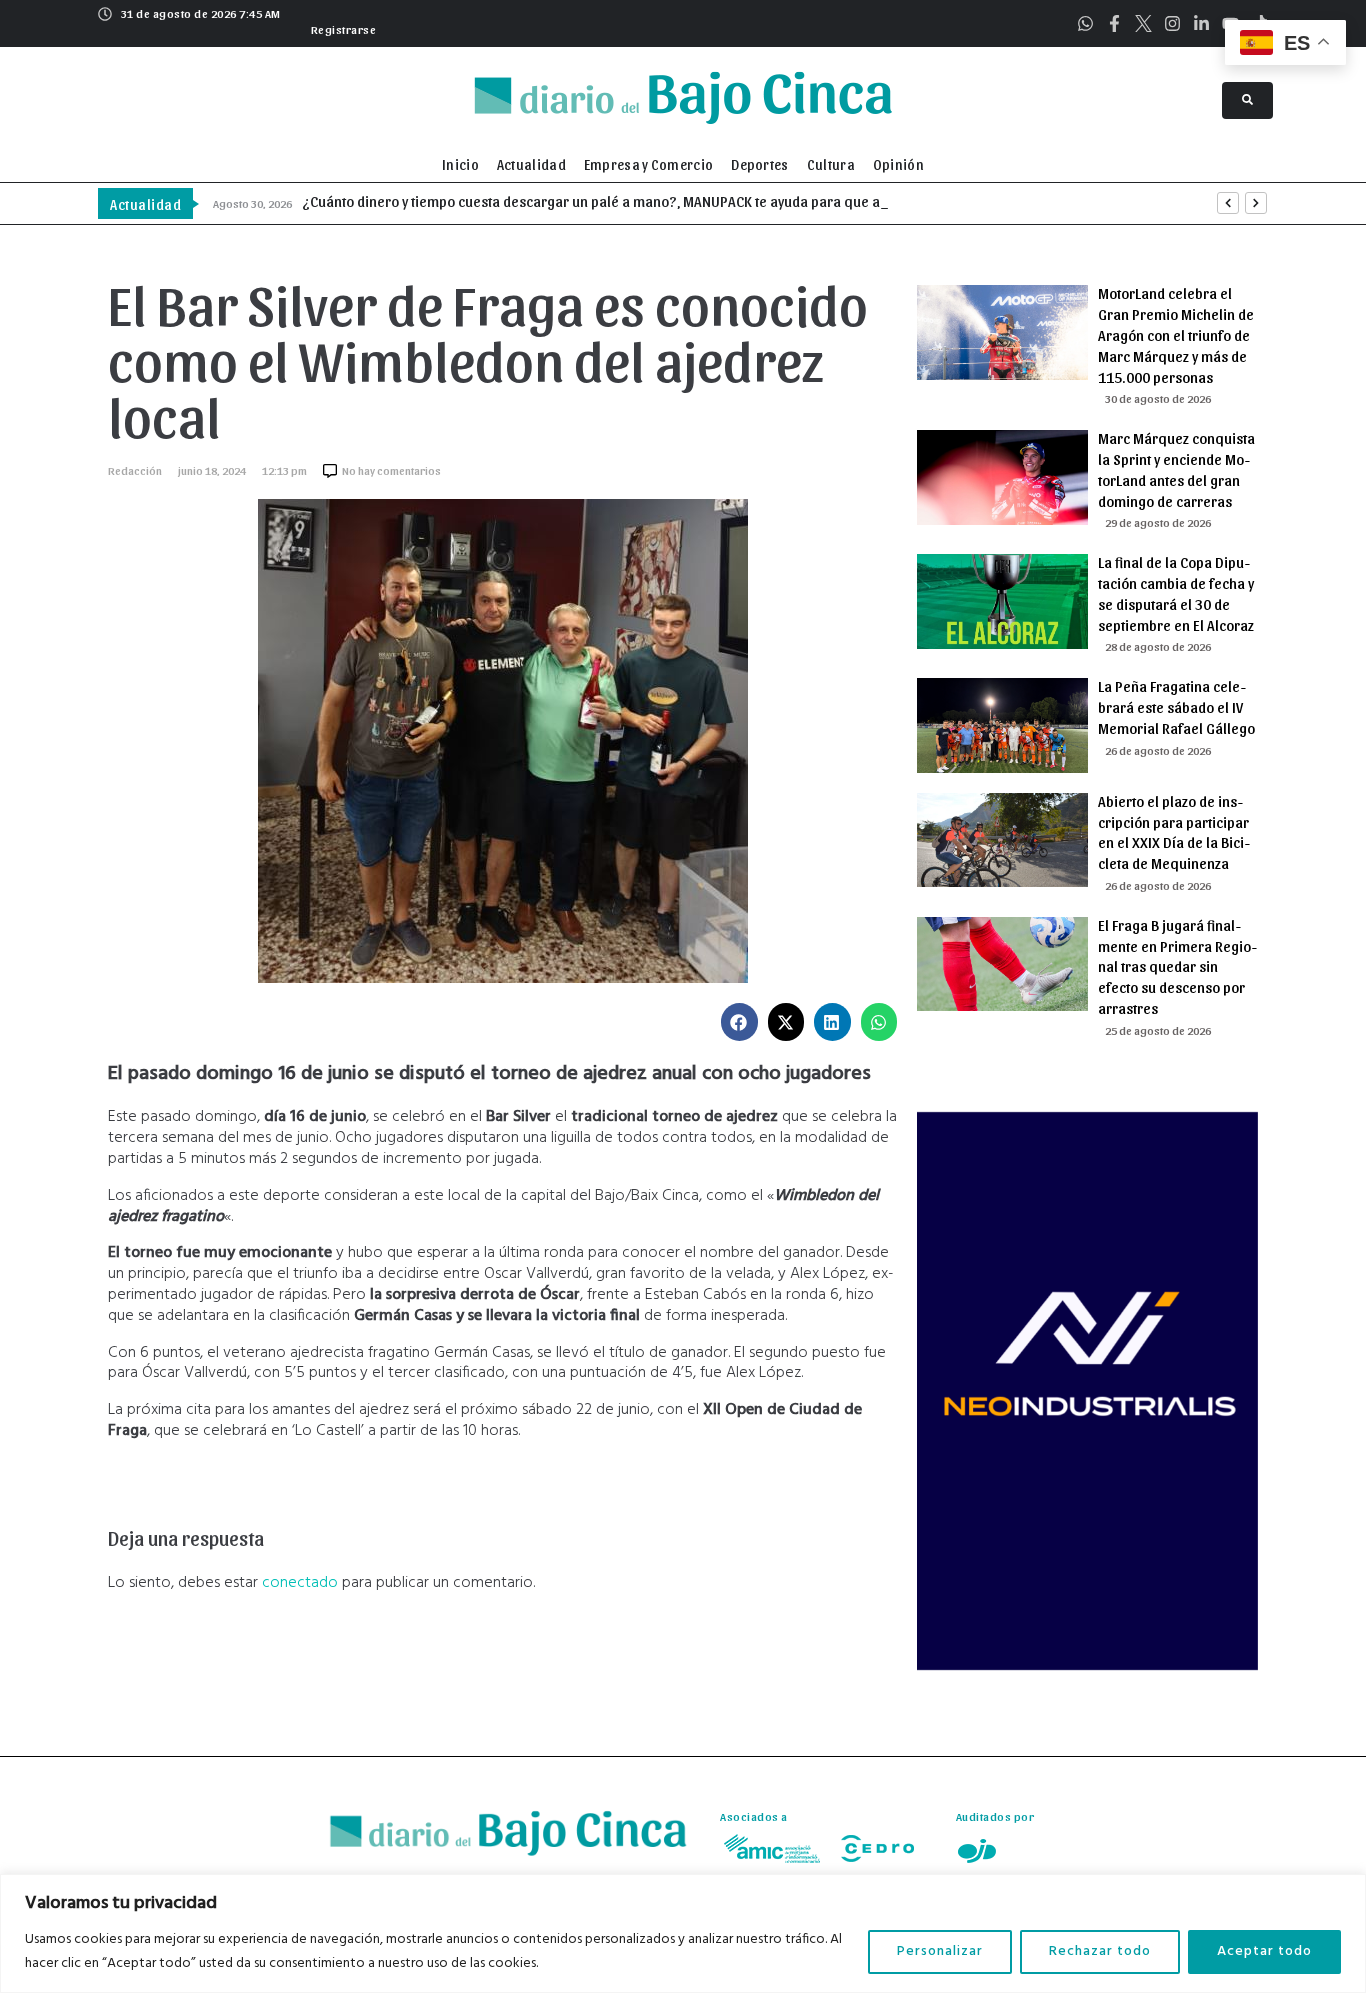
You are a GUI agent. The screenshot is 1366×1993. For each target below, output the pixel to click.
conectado (300, 1583)
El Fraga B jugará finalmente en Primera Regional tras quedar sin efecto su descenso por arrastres (1177, 966)
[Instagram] (1172, 23)
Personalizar (940, 1951)
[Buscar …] (1247, 100)
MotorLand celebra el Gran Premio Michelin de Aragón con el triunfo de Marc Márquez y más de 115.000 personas (1176, 334)
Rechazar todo (1100, 1951)
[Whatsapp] (1085, 23)
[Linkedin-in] (1201, 23)
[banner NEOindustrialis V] (1087, 1666)
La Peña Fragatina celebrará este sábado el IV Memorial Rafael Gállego (1176, 707)
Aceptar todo (1264, 1951)
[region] (683, 1933)
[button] (341, 27)
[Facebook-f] (1114, 23)
